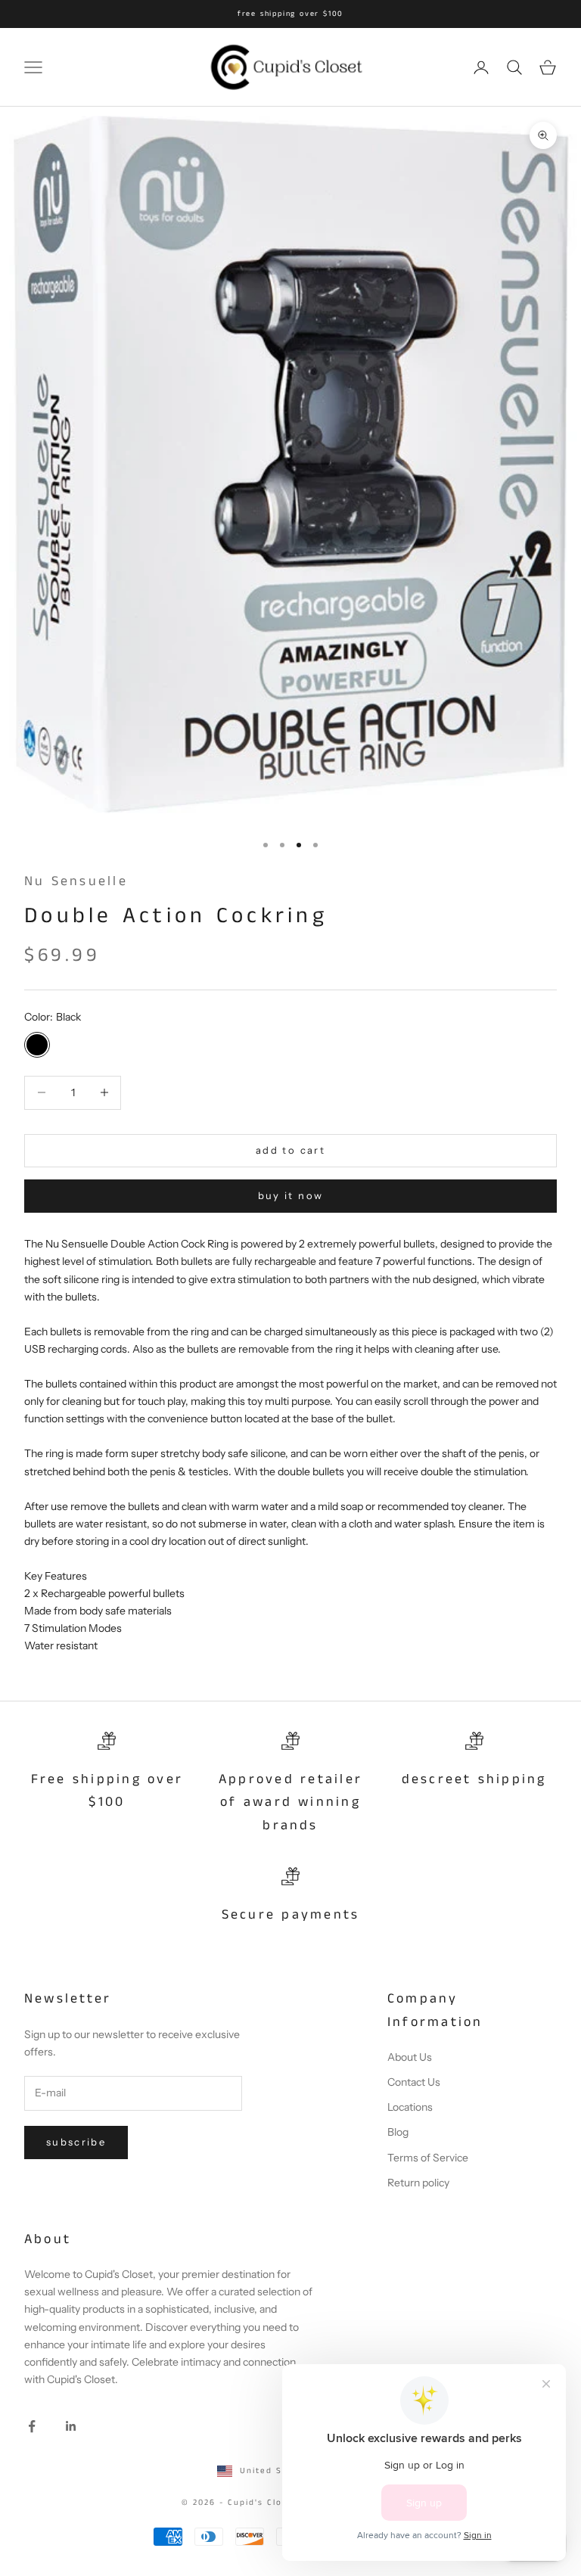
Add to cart (290, 1150)
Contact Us (414, 2082)
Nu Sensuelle (76, 881)
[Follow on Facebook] (32, 2426)
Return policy (418, 2183)
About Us (410, 2057)
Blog (398, 2132)
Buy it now (290, 1195)
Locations (410, 2107)
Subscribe (76, 2142)
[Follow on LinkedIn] (71, 2426)
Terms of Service (428, 2158)
